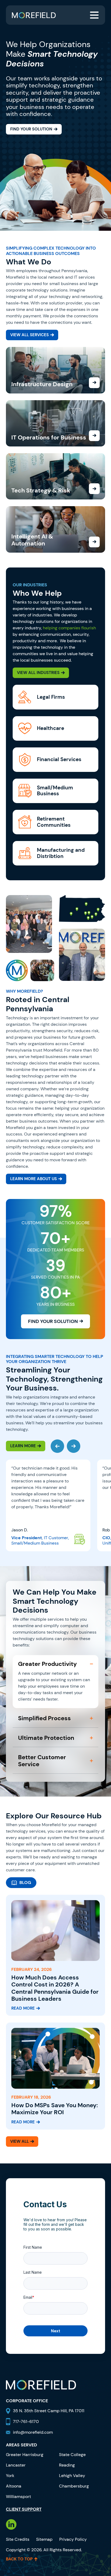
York (10, 2476)
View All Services (30, 335)
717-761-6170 (26, 2421)
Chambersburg (74, 2486)
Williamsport (18, 2497)
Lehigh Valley (72, 2476)
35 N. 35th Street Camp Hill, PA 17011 (49, 2411)
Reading (67, 2465)
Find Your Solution (31, 129)
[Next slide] (74, 1446)
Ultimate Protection (46, 1738)
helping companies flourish (69, 628)
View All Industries (38, 673)
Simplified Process (44, 1718)
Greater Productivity (47, 1664)
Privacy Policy (73, 2539)
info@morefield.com (33, 2432)
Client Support (24, 2509)
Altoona (14, 2486)
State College (72, 2455)
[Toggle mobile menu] (94, 15)
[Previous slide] (57, 1446)
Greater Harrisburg (25, 2455)
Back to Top (19, 2559)
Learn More (23, 1446)
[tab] (21, 1883)
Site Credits (18, 2539)
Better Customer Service (42, 1761)
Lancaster (16, 2465)
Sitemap (44, 2539)
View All (20, 2141)
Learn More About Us (34, 1179)
